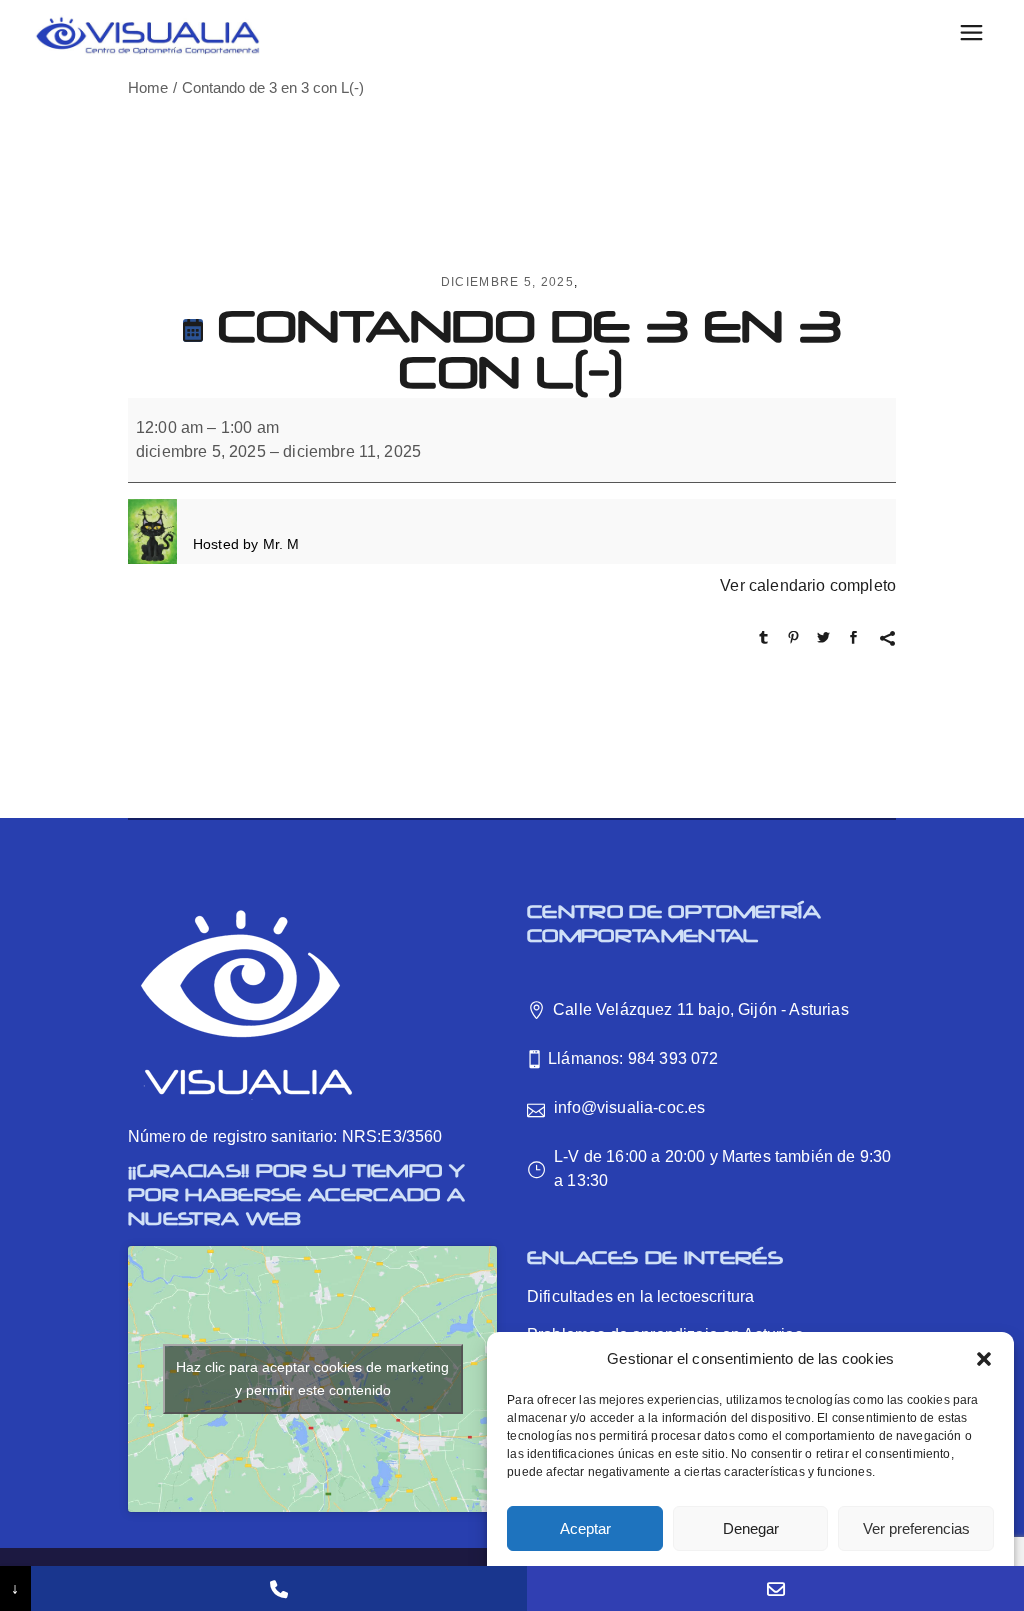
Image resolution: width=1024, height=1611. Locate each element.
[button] (984, 1359)
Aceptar (585, 1528)
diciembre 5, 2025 (507, 282)
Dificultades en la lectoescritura (640, 1296)
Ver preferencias (916, 1528)
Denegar (751, 1528)
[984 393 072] (279, 1588)
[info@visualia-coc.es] (775, 1588)
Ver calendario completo (808, 585)
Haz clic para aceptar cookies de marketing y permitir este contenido (312, 1378)
